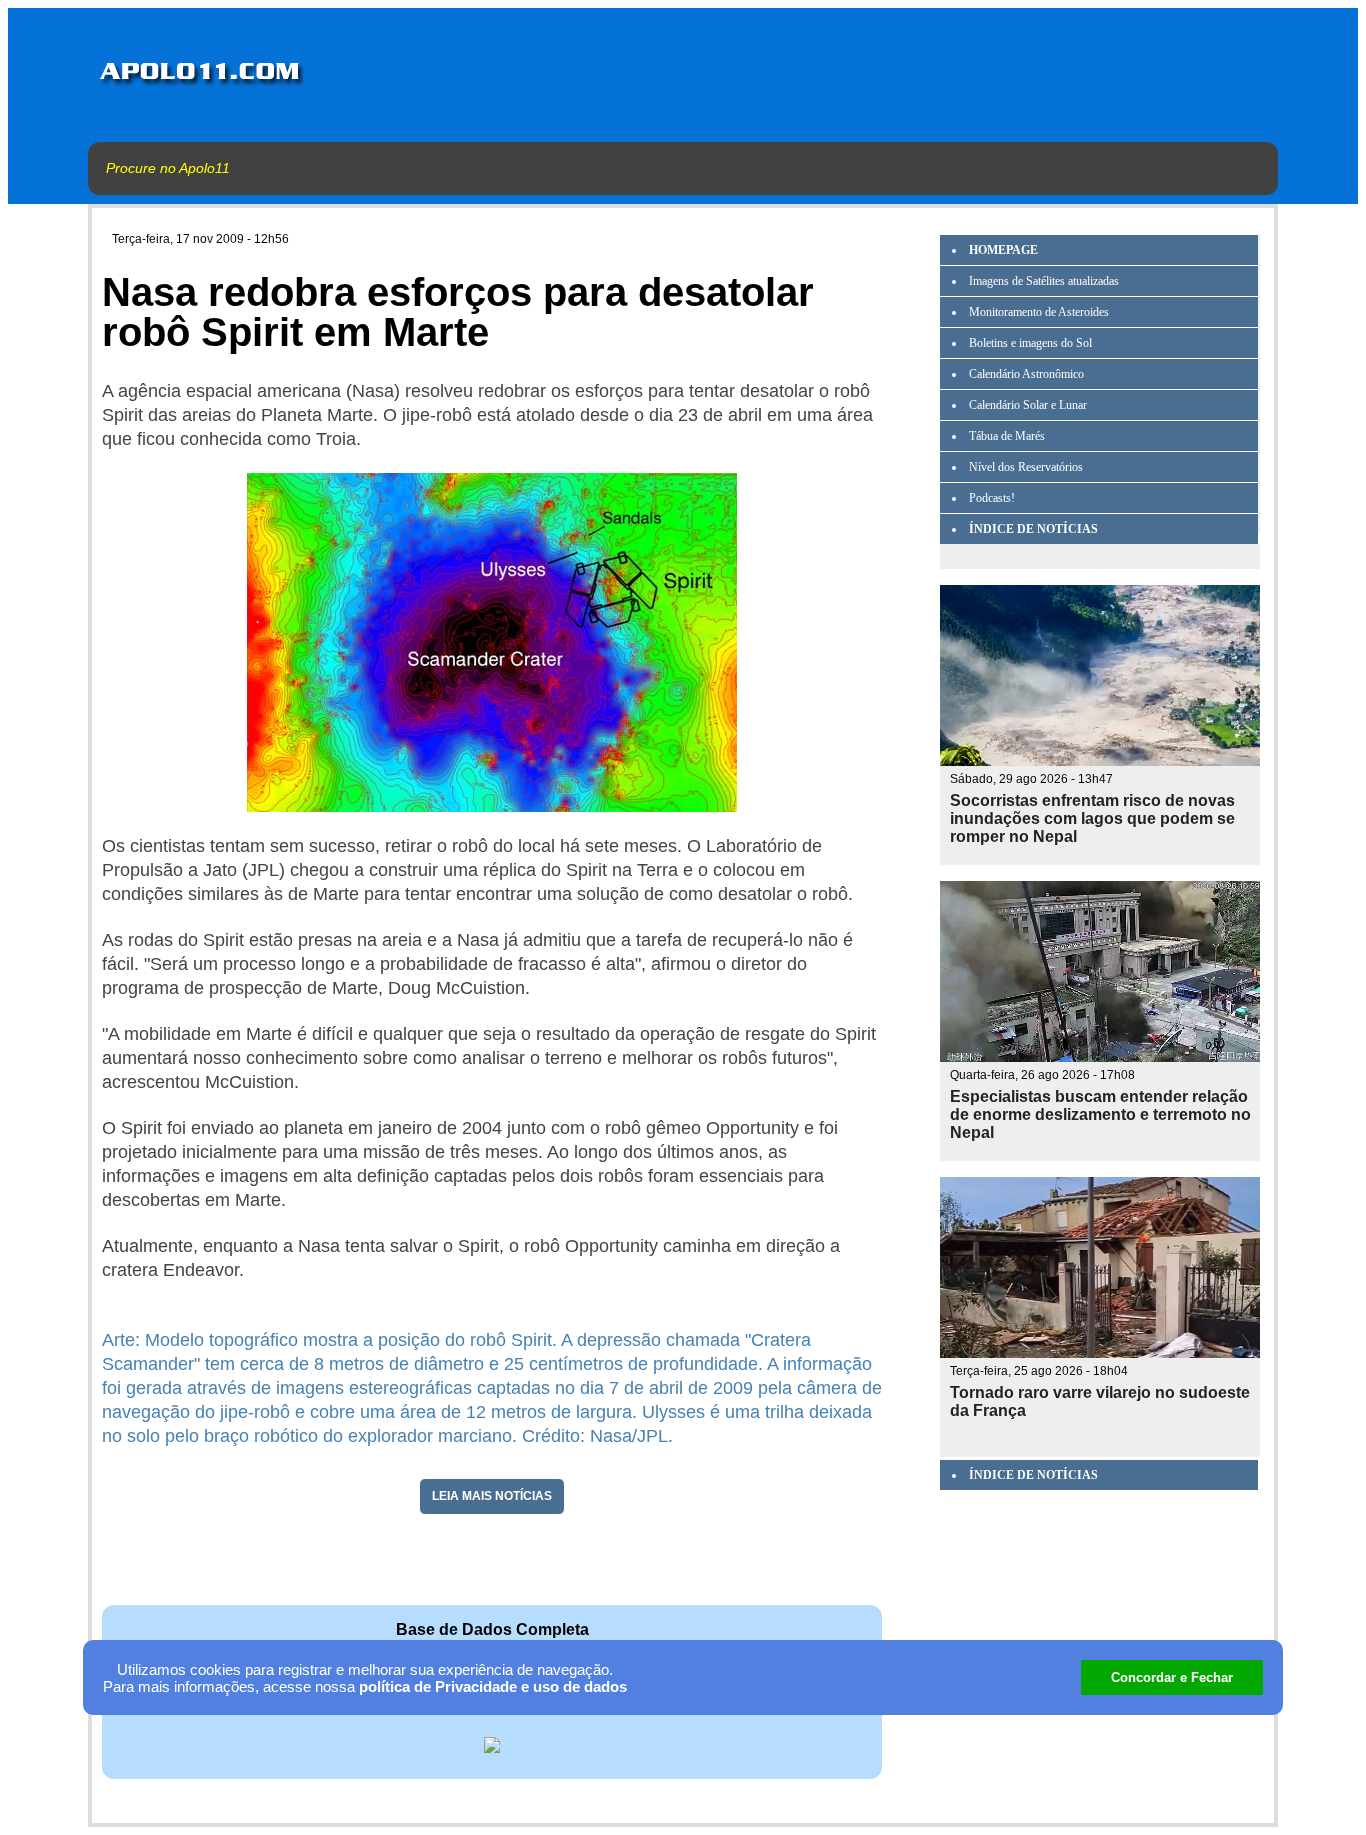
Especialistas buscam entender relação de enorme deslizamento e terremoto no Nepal (1100, 1114)
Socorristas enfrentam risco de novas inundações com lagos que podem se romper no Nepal (1092, 818)
